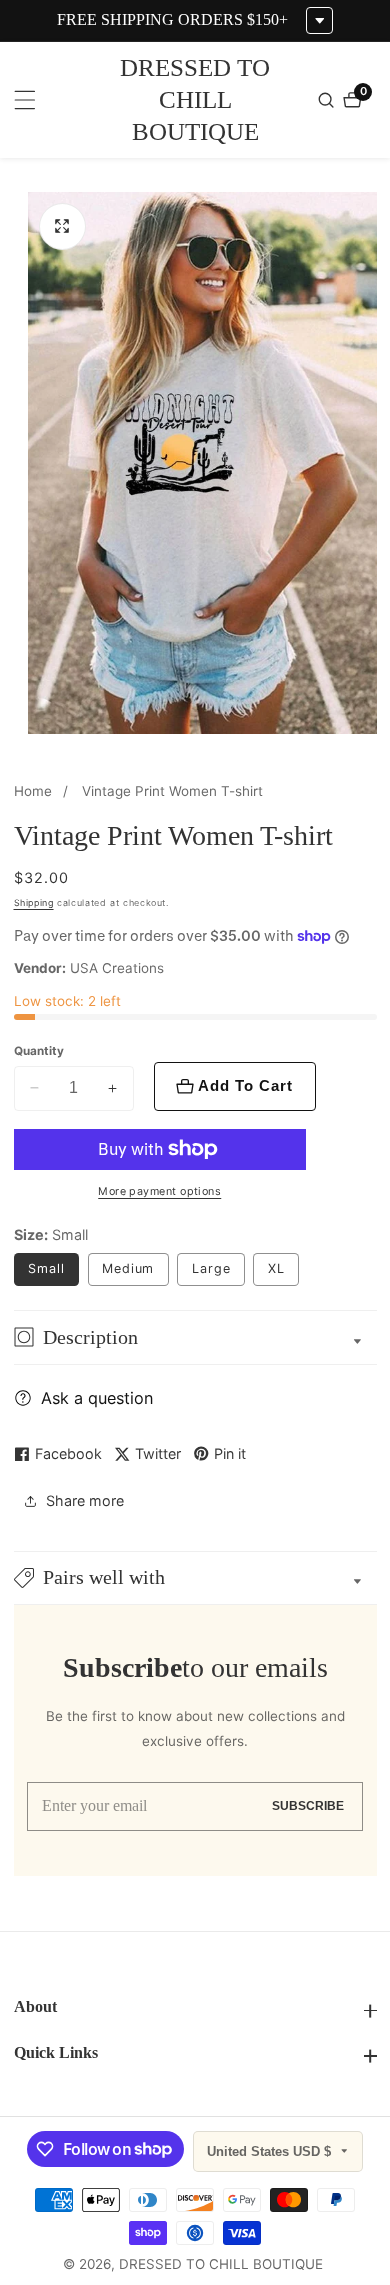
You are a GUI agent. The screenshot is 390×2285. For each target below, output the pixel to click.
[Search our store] (328, 100)
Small (46, 1268)
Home (33, 791)
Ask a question (97, 1398)
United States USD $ (271, 2151)
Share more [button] (85, 1500)
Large (211, 1268)
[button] (195, 1578)
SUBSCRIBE (308, 1805)
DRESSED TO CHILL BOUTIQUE (221, 2265)
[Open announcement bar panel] (319, 20)
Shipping (34, 902)
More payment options (159, 1191)
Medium (128, 1268)
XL (276, 1268)
